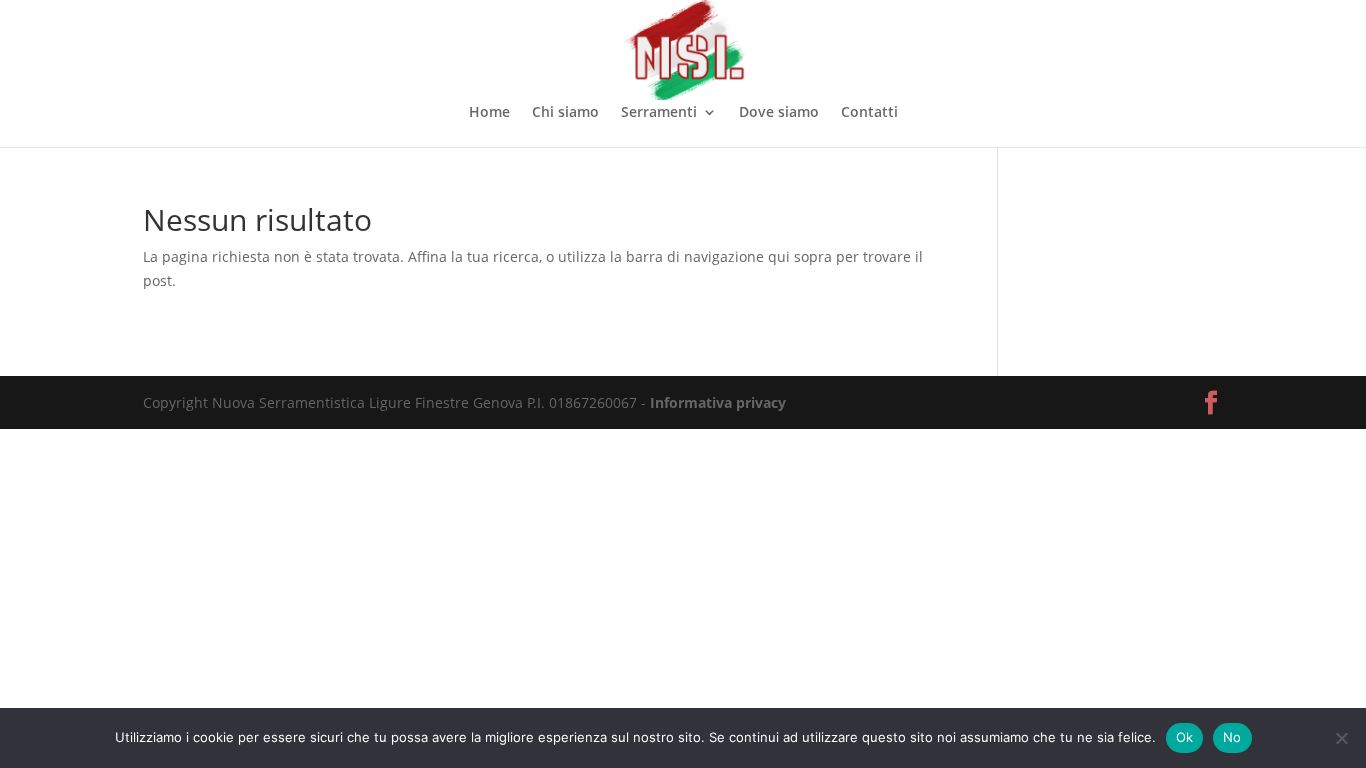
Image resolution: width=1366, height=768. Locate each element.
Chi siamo (565, 113)
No (1232, 737)
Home (489, 113)
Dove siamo (779, 113)
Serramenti (659, 113)
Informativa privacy (718, 402)
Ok (1185, 737)
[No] (1341, 738)
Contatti (869, 113)
